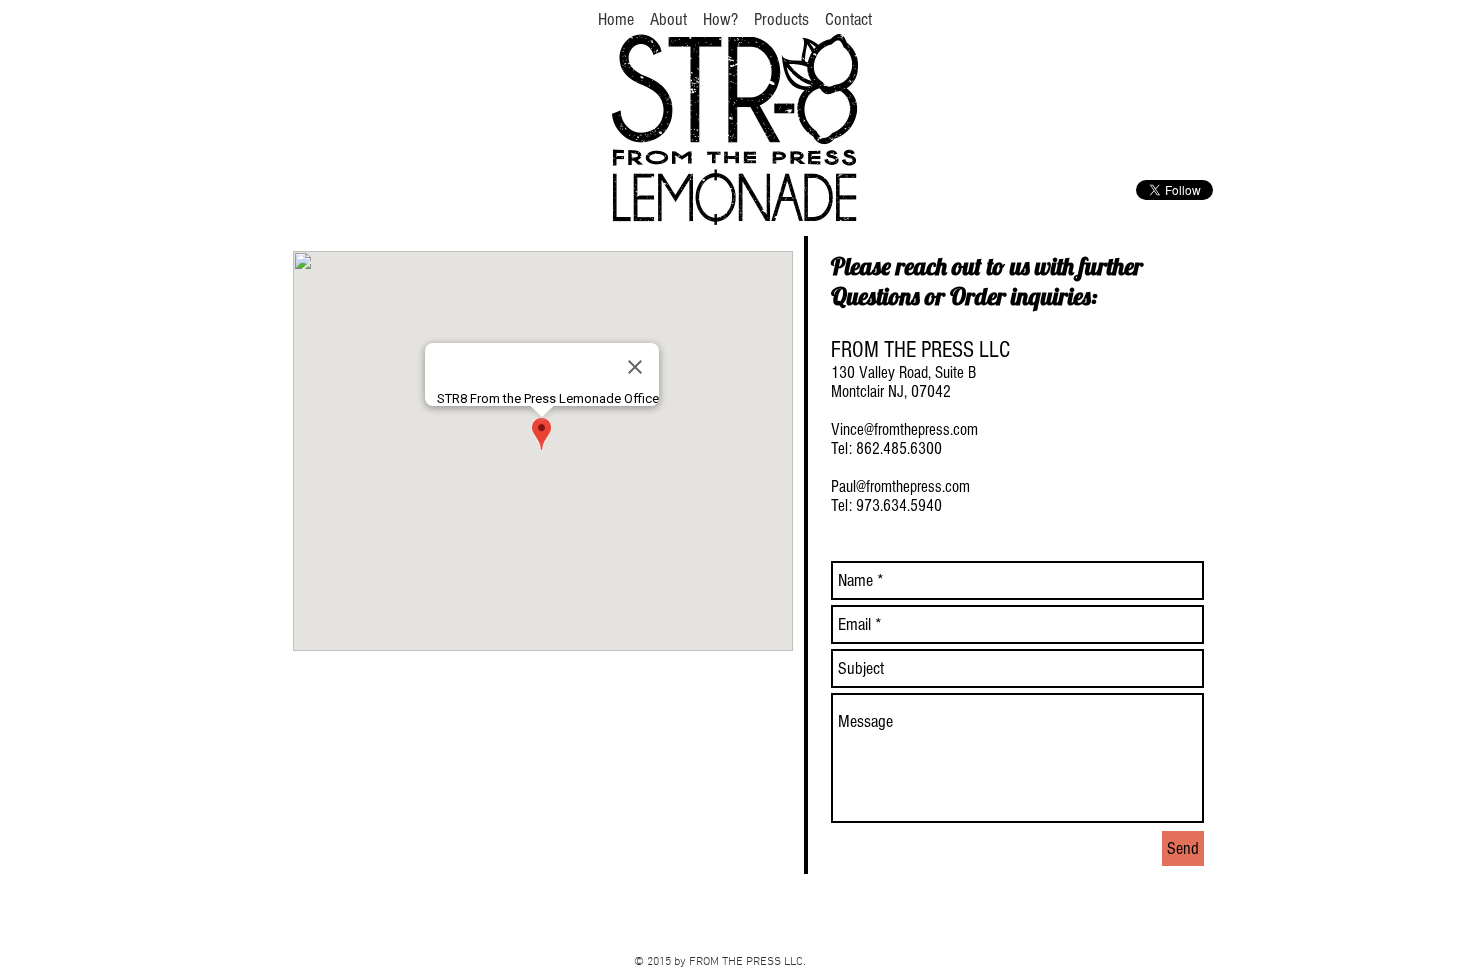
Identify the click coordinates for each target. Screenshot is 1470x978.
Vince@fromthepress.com (904, 429)
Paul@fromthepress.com (900, 486)
